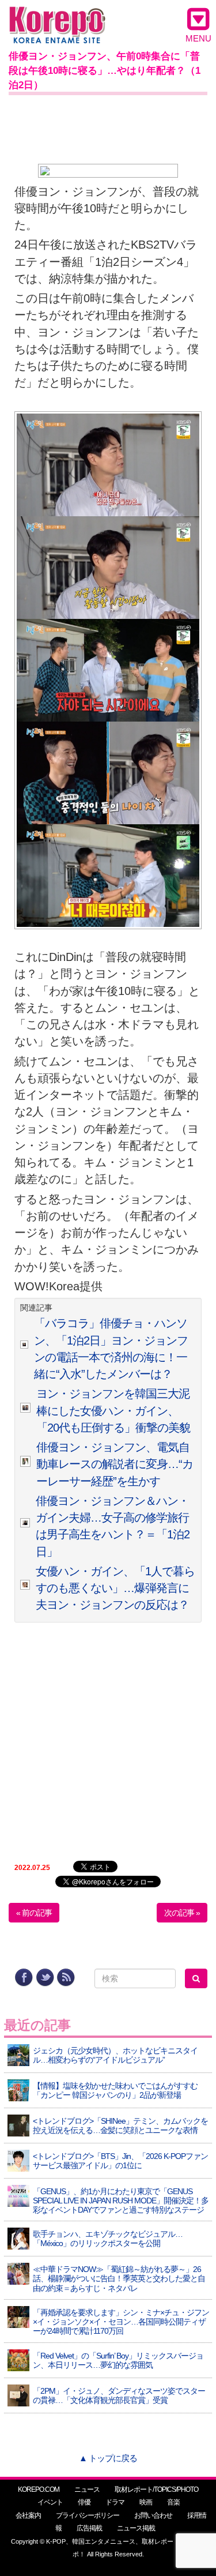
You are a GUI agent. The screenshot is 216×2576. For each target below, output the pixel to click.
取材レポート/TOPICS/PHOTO (156, 2489)
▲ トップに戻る (108, 2458)
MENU (198, 38)
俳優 (84, 2502)
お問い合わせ (153, 2515)
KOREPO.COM (39, 2489)
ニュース (87, 2489)
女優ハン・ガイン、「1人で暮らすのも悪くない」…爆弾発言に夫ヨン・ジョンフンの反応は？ (115, 1588)
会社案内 (28, 2515)
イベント (50, 2502)
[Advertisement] (108, 127)
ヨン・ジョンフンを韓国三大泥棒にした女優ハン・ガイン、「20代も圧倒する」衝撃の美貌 (113, 1411)
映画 (146, 2502)
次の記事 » (182, 1913)
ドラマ (115, 2502)
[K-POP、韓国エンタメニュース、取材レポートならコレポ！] (57, 17)
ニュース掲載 (136, 2528)
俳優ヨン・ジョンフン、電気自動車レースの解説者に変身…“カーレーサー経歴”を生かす (115, 1464)
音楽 (173, 2502)
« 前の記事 (34, 1913)
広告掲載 (89, 2528)
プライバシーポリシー (88, 2515)
